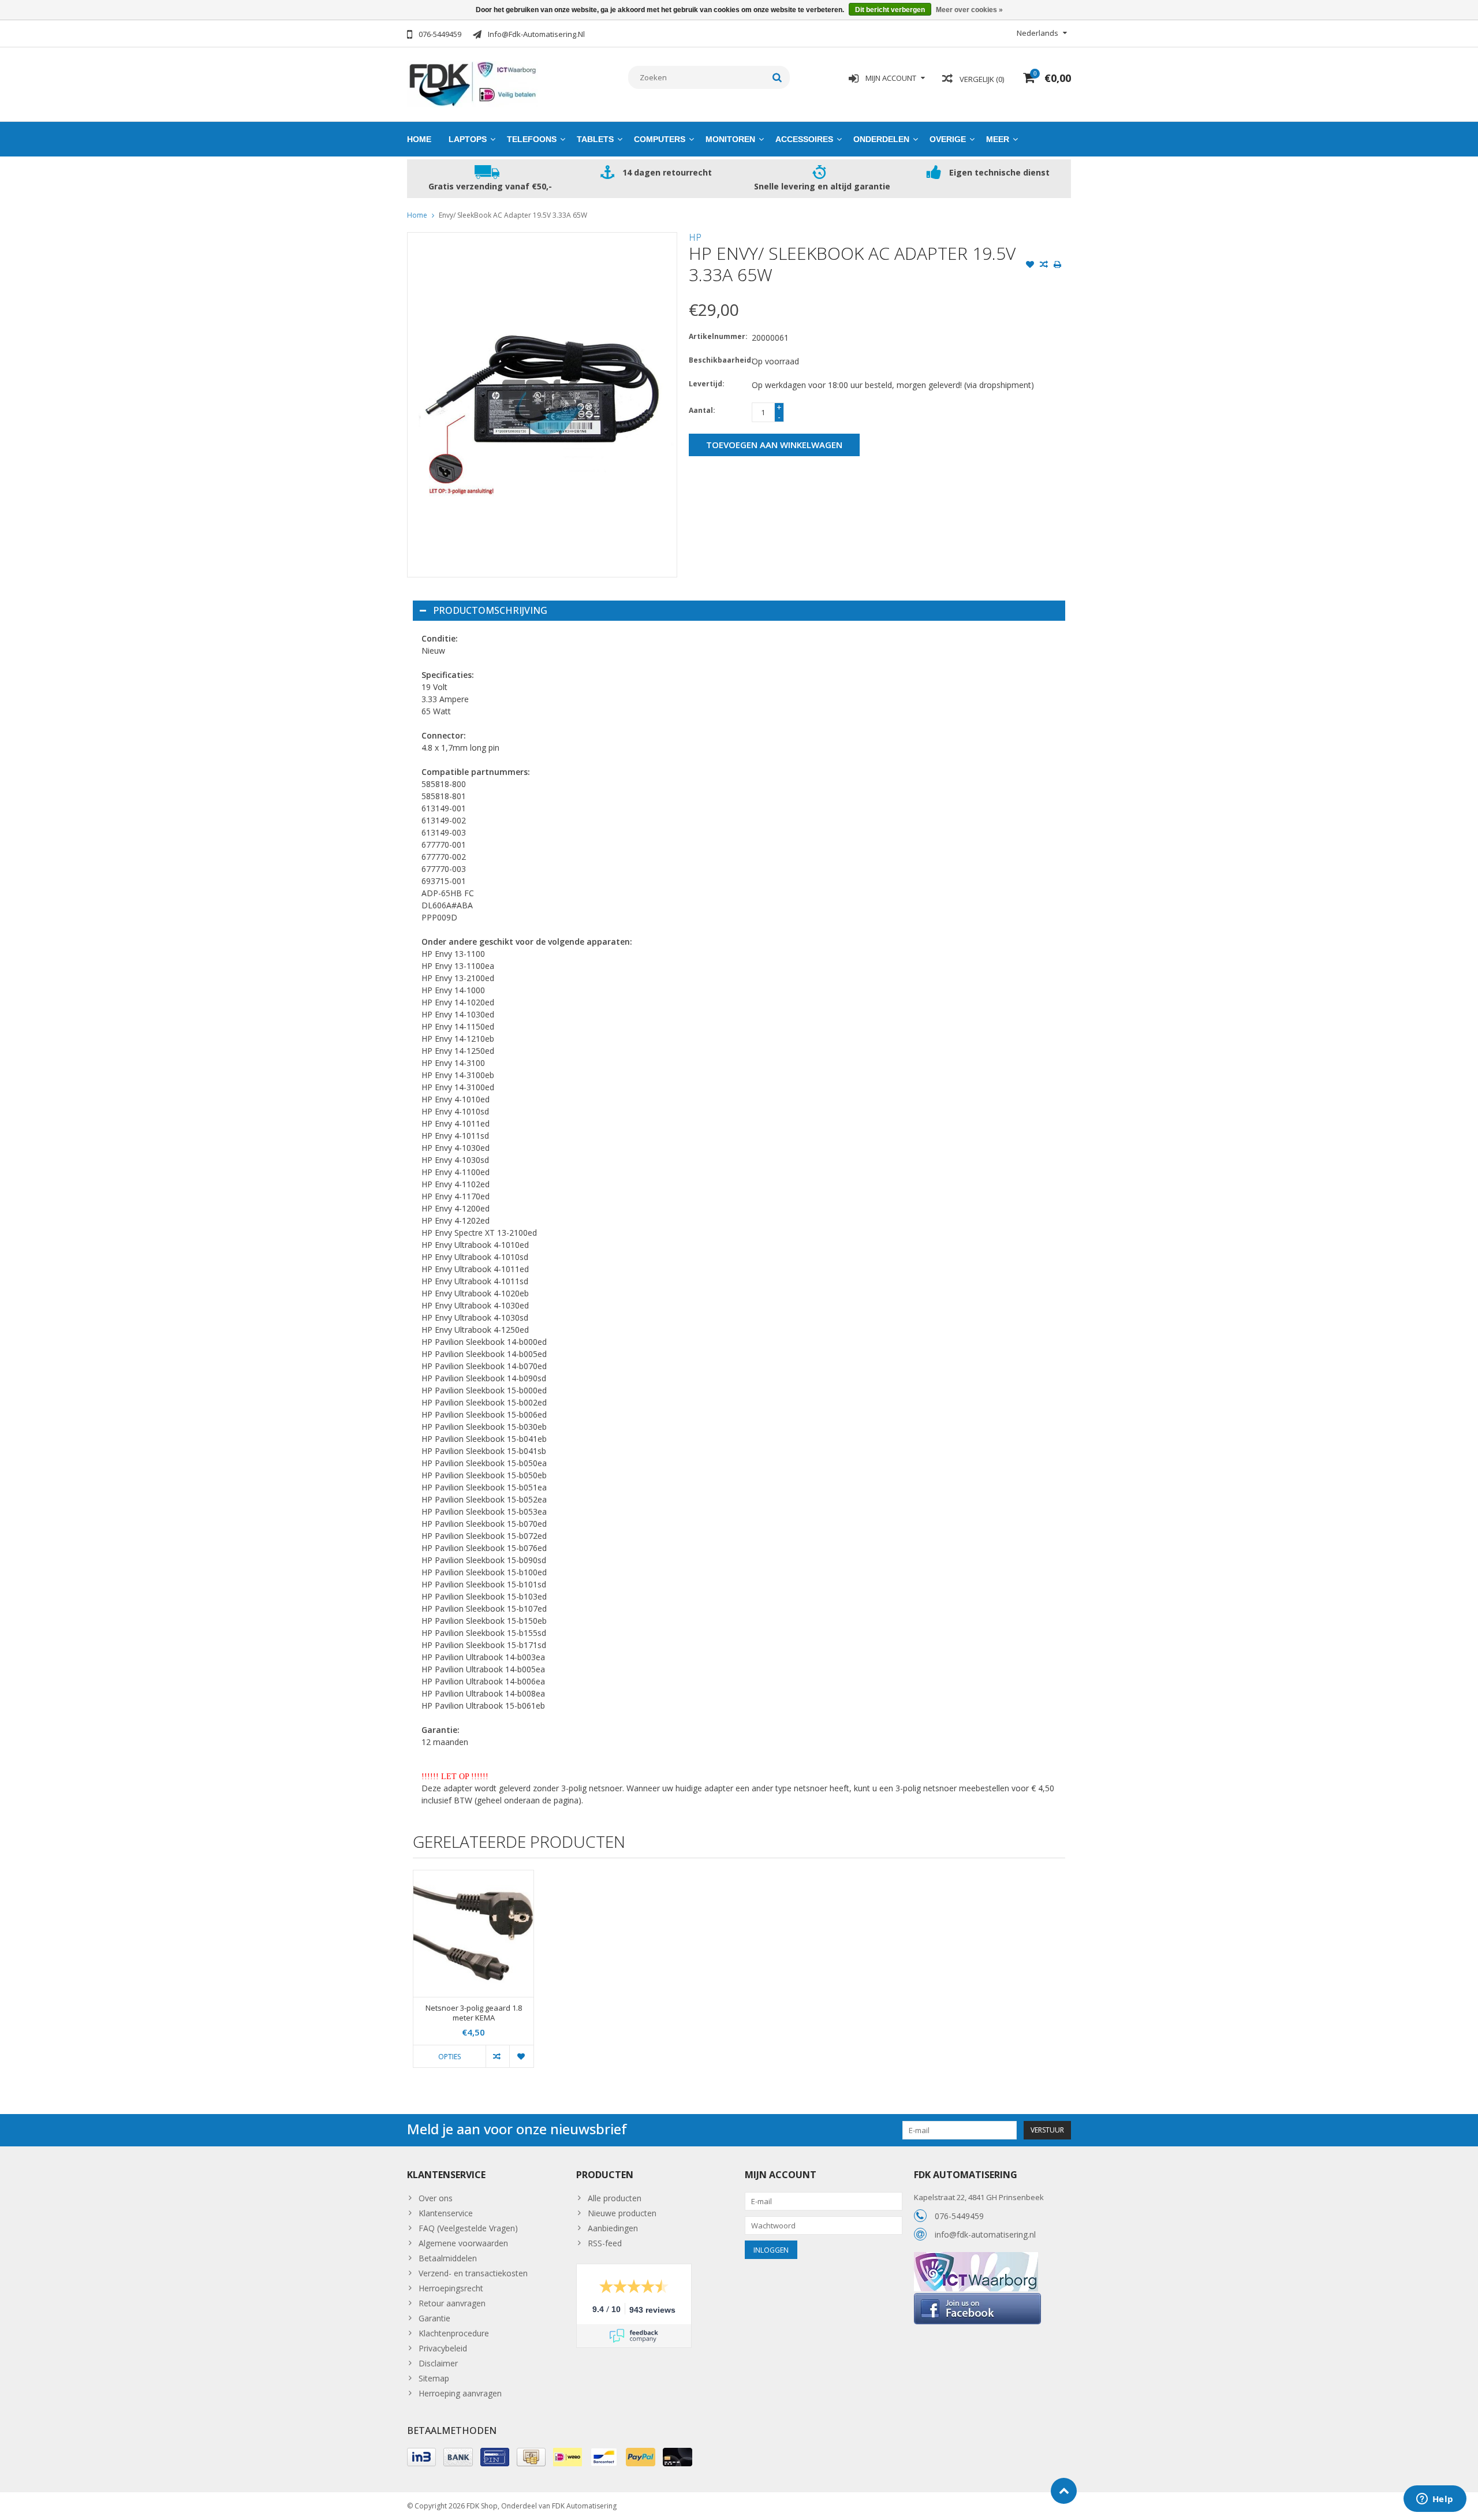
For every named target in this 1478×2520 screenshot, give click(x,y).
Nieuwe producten (622, 2213)
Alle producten (615, 2198)
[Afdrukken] (1058, 266)
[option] (473, 1975)
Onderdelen (881, 139)
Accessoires (804, 139)
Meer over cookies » (969, 10)
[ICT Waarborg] (976, 2258)
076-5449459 (959, 2216)
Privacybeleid (443, 2348)
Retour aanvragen (452, 2303)
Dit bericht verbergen (890, 10)
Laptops (468, 139)
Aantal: (702, 410)
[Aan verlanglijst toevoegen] (1030, 266)
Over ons (436, 2198)
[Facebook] (977, 2297)
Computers (660, 139)
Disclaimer (438, 2363)
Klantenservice (446, 2213)
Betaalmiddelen (448, 2258)
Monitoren (730, 139)
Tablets (595, 139)
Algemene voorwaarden (463, 2243)
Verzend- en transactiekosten (473, 2273)
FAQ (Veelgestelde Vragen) (468, 2228)
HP (695, 237)
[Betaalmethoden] (421, 2457)
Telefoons (532, 139)
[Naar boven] (1064, 2491)
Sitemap (434, 2378)
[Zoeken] (777, 77)
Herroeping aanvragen (460, 2393)
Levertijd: (707, 384)
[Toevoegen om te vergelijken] (1044, 266)
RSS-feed (605, 2243)
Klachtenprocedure (454, 2333)
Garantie (434, 2318)
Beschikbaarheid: (718, 360)
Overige (948, 139)
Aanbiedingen (613, 2228)
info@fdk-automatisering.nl (985, 2234)
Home (419, 139)
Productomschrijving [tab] (490, 610)
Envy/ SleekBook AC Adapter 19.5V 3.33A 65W (513, 215)
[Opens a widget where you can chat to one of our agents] (1435, 2500)
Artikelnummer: (718, 336)
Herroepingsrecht (451, 2288)
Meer (998, 139)
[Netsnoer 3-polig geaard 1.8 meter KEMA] (473, 1934)
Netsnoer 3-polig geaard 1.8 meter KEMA (474, 2013)
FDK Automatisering (584, 2506)
